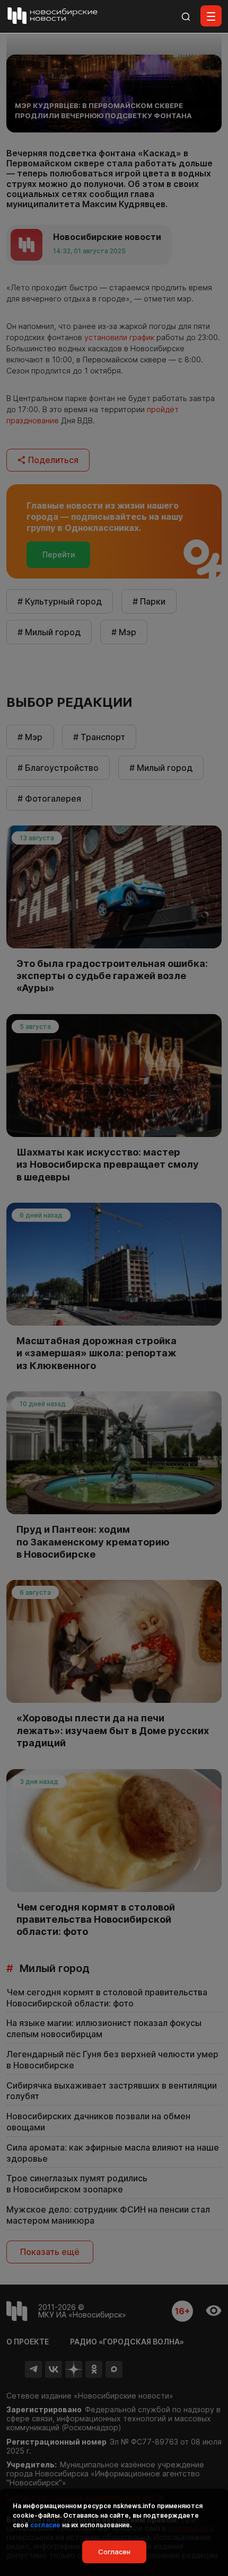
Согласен (114, 2552)
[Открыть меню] (211, 16)
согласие (45, 2525)
